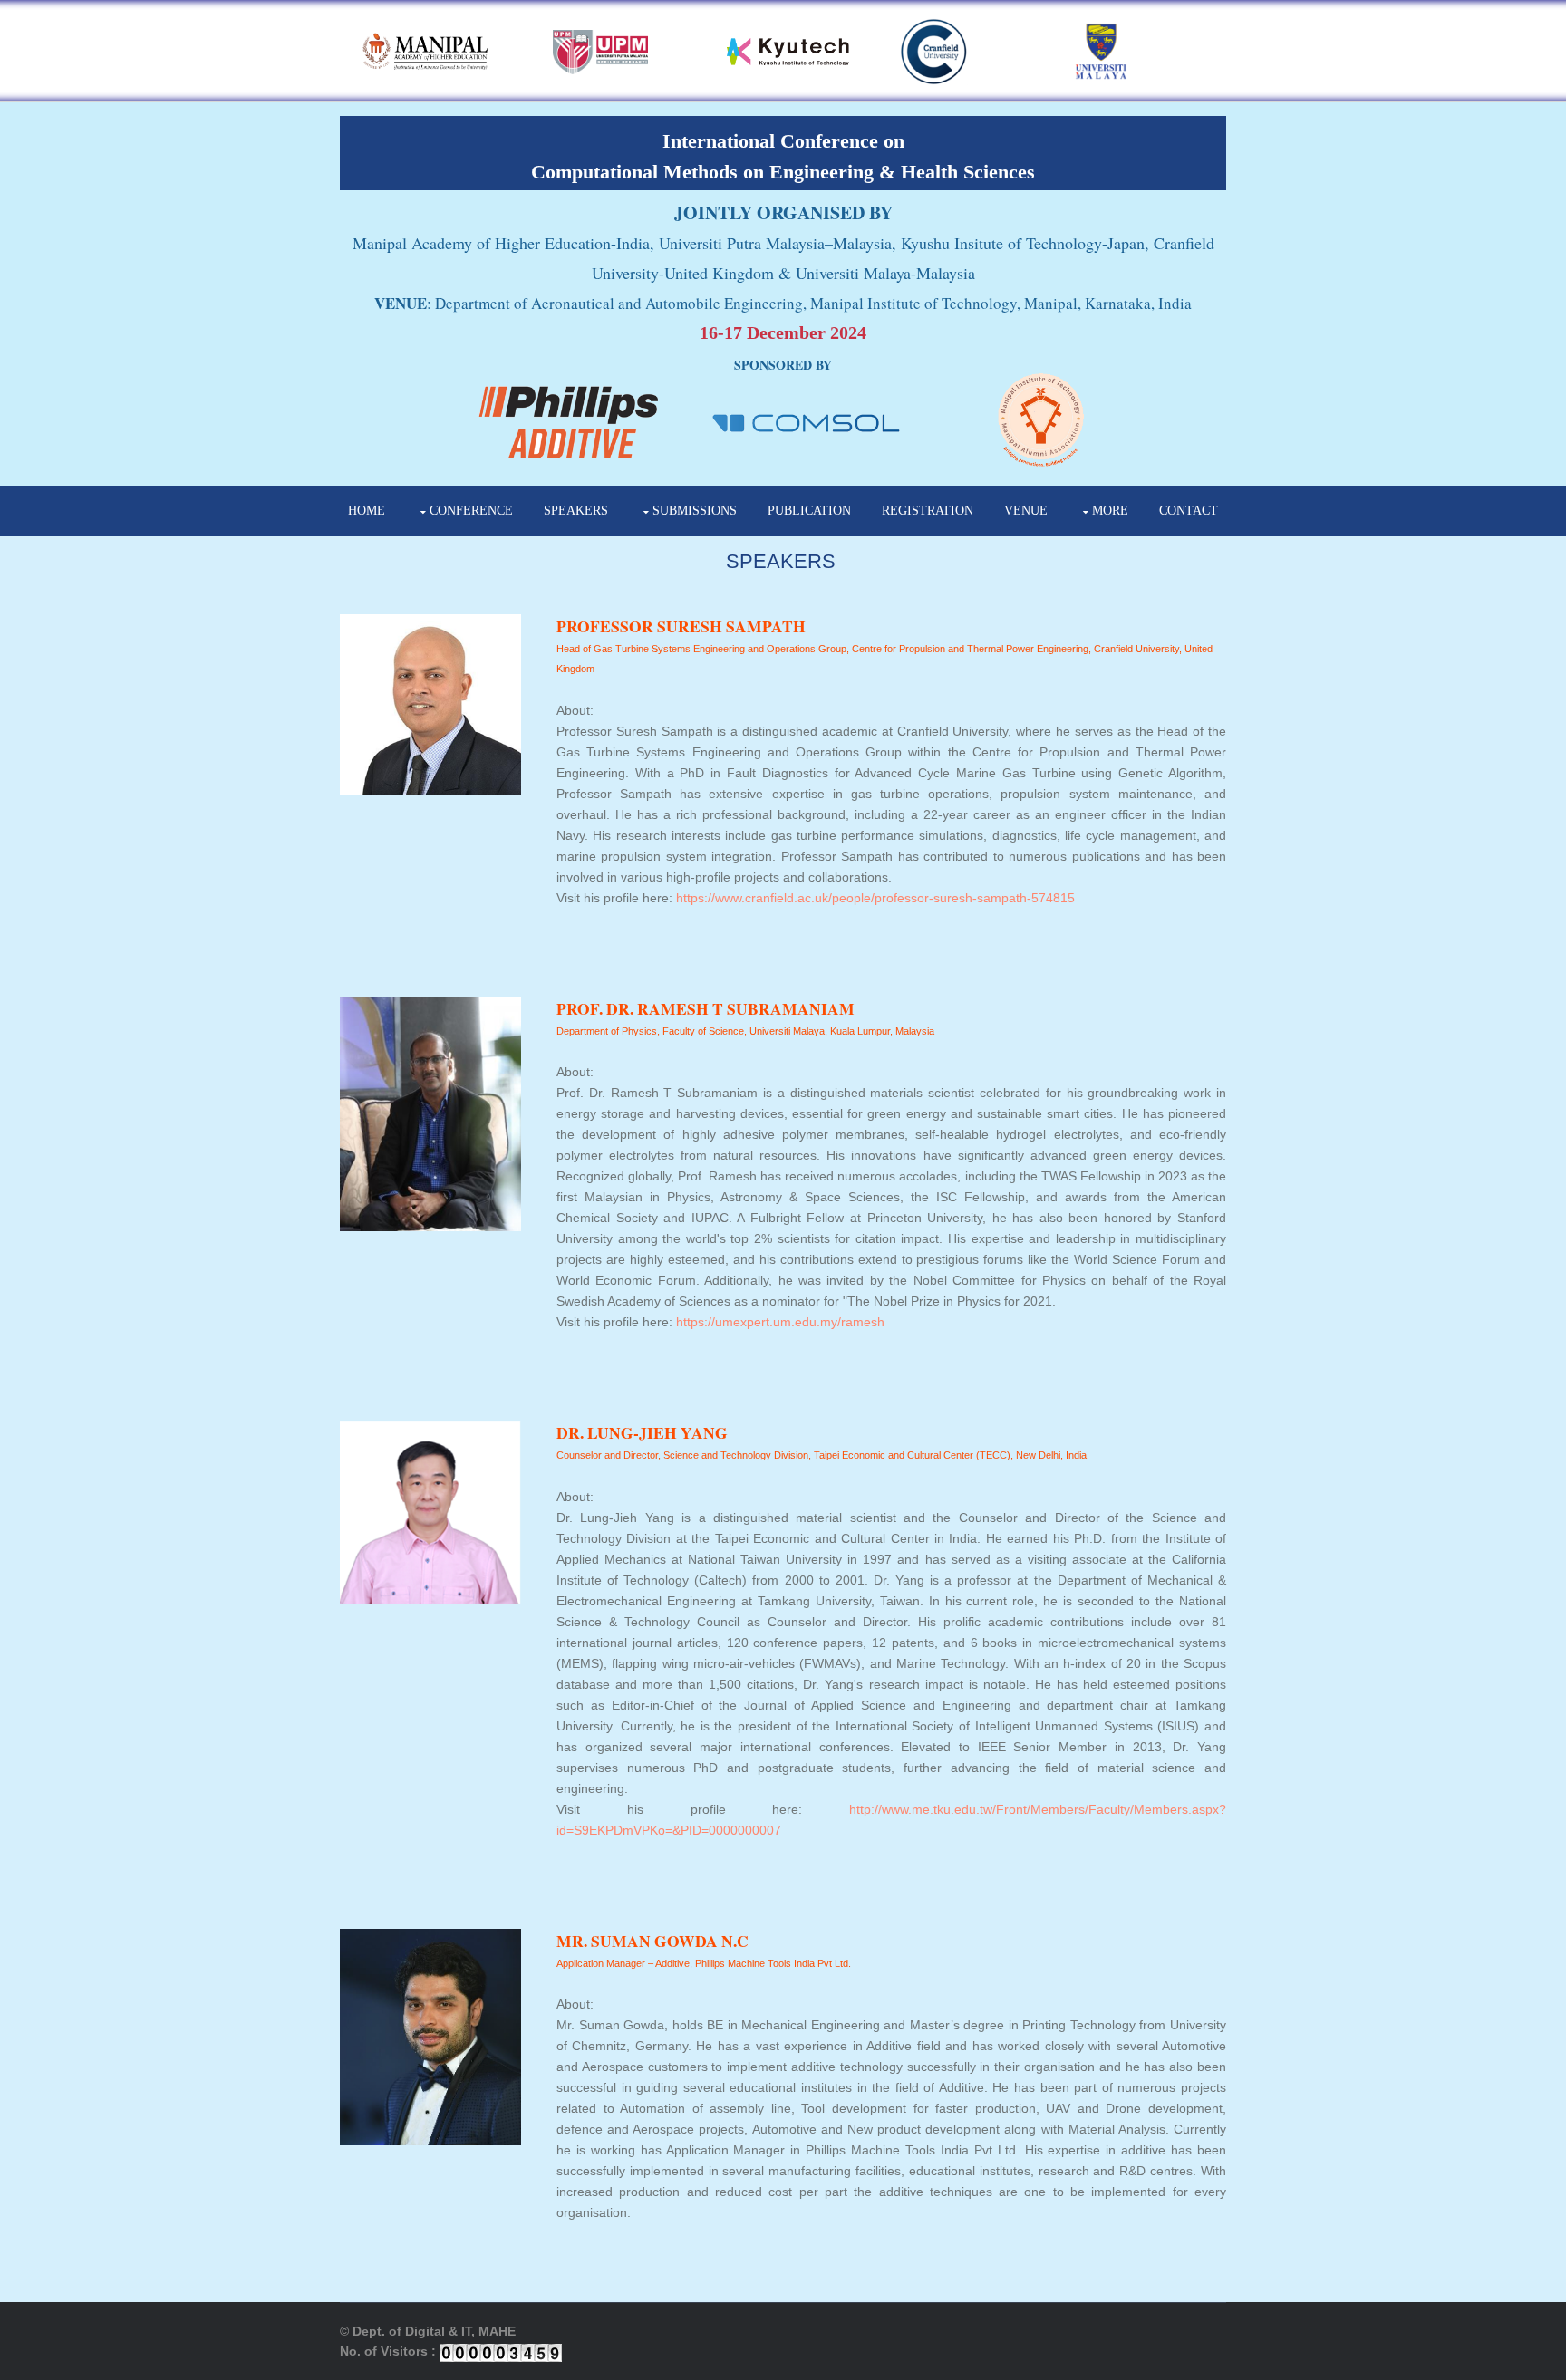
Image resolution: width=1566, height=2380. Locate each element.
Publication (809, 511)
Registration (928, 511)
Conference (471, 511)
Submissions (695, 511)
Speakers (576, 511)
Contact (1189, 511)
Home (367, 511)
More (1110, 511)
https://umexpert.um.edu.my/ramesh (780, 1322)
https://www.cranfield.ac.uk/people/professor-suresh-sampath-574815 (875, 898)
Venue (1026, 511)
